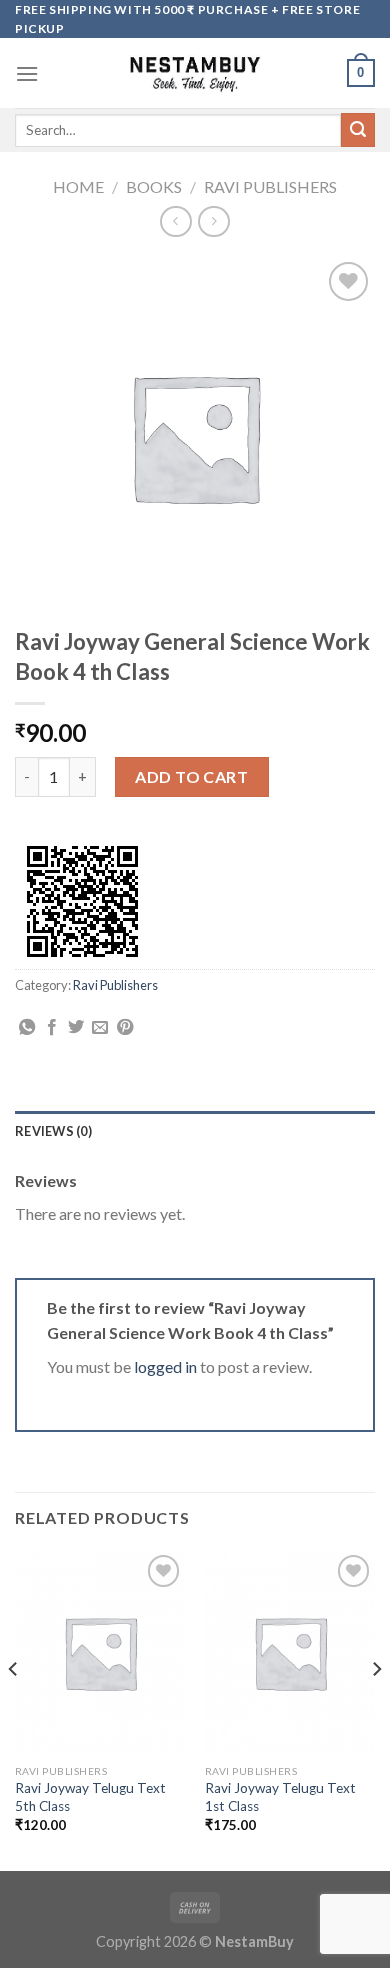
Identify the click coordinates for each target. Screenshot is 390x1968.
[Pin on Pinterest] (125, 1028)
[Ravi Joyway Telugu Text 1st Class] (290, 1652)
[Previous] (14, 1708)
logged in (165, 1366)
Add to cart (191, 776)
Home (78, 186)
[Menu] (27, 73)
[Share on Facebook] (52, 1028)
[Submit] (358, 130)
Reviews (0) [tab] (53, 1131)
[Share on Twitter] (76, 1028)
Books (154, 186)
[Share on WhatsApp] (27, 1028)
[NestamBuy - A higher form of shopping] (195, 73)
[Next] (376, 1708)
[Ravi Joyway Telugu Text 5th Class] (100, 1652)
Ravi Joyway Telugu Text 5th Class (90, 1797)
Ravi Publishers (270, 186)
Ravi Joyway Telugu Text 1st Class (280, 1797)
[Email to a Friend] (100, 1028)
